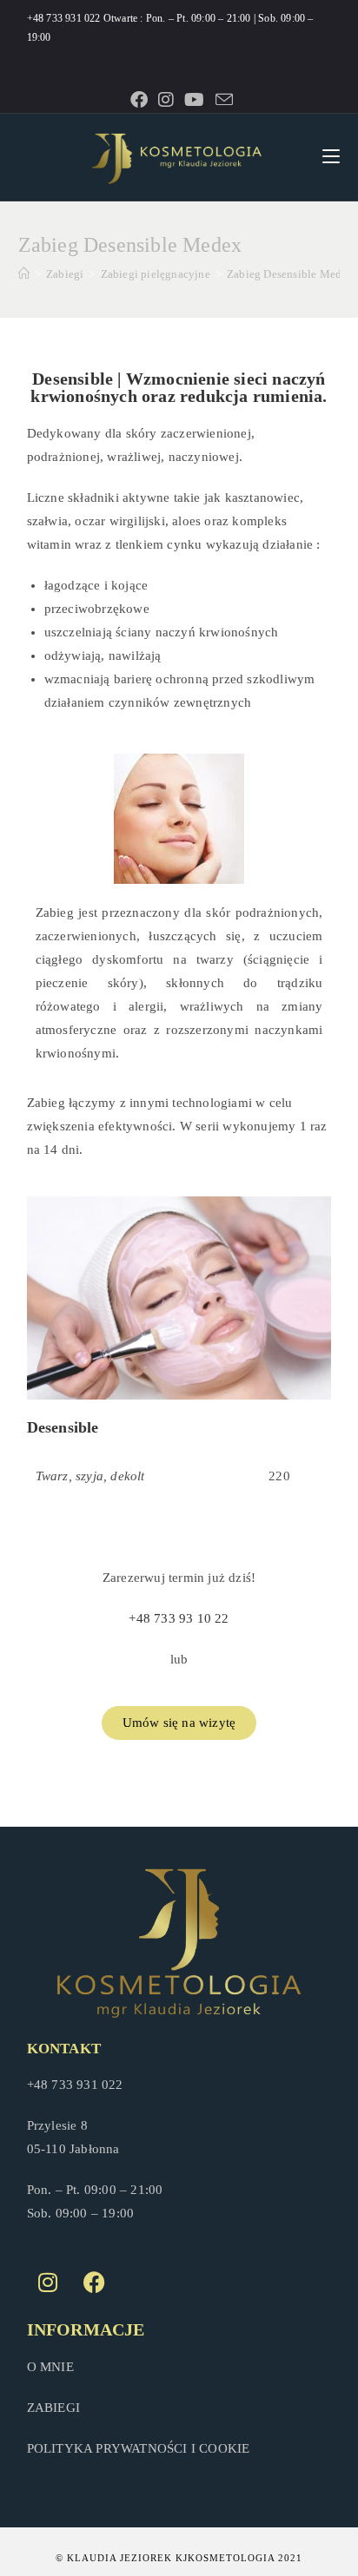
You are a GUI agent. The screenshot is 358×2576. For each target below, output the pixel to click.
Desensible (63, 1427)
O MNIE (50, 2367)
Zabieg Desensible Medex (290, 274)
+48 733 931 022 (65, 18)
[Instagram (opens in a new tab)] (166, 100)
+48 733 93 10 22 (179, 1618)
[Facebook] (95, 2282)
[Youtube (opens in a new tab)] (194, 100)
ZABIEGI (53, 2408)
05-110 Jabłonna (73, 2149)
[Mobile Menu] (331, 157)
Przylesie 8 (57, 2125)
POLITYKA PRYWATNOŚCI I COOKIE (139, 2448)
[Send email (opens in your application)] (222, 99)
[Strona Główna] (24, 274)
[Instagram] (49, 2282)
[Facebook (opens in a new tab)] (139, 100)
